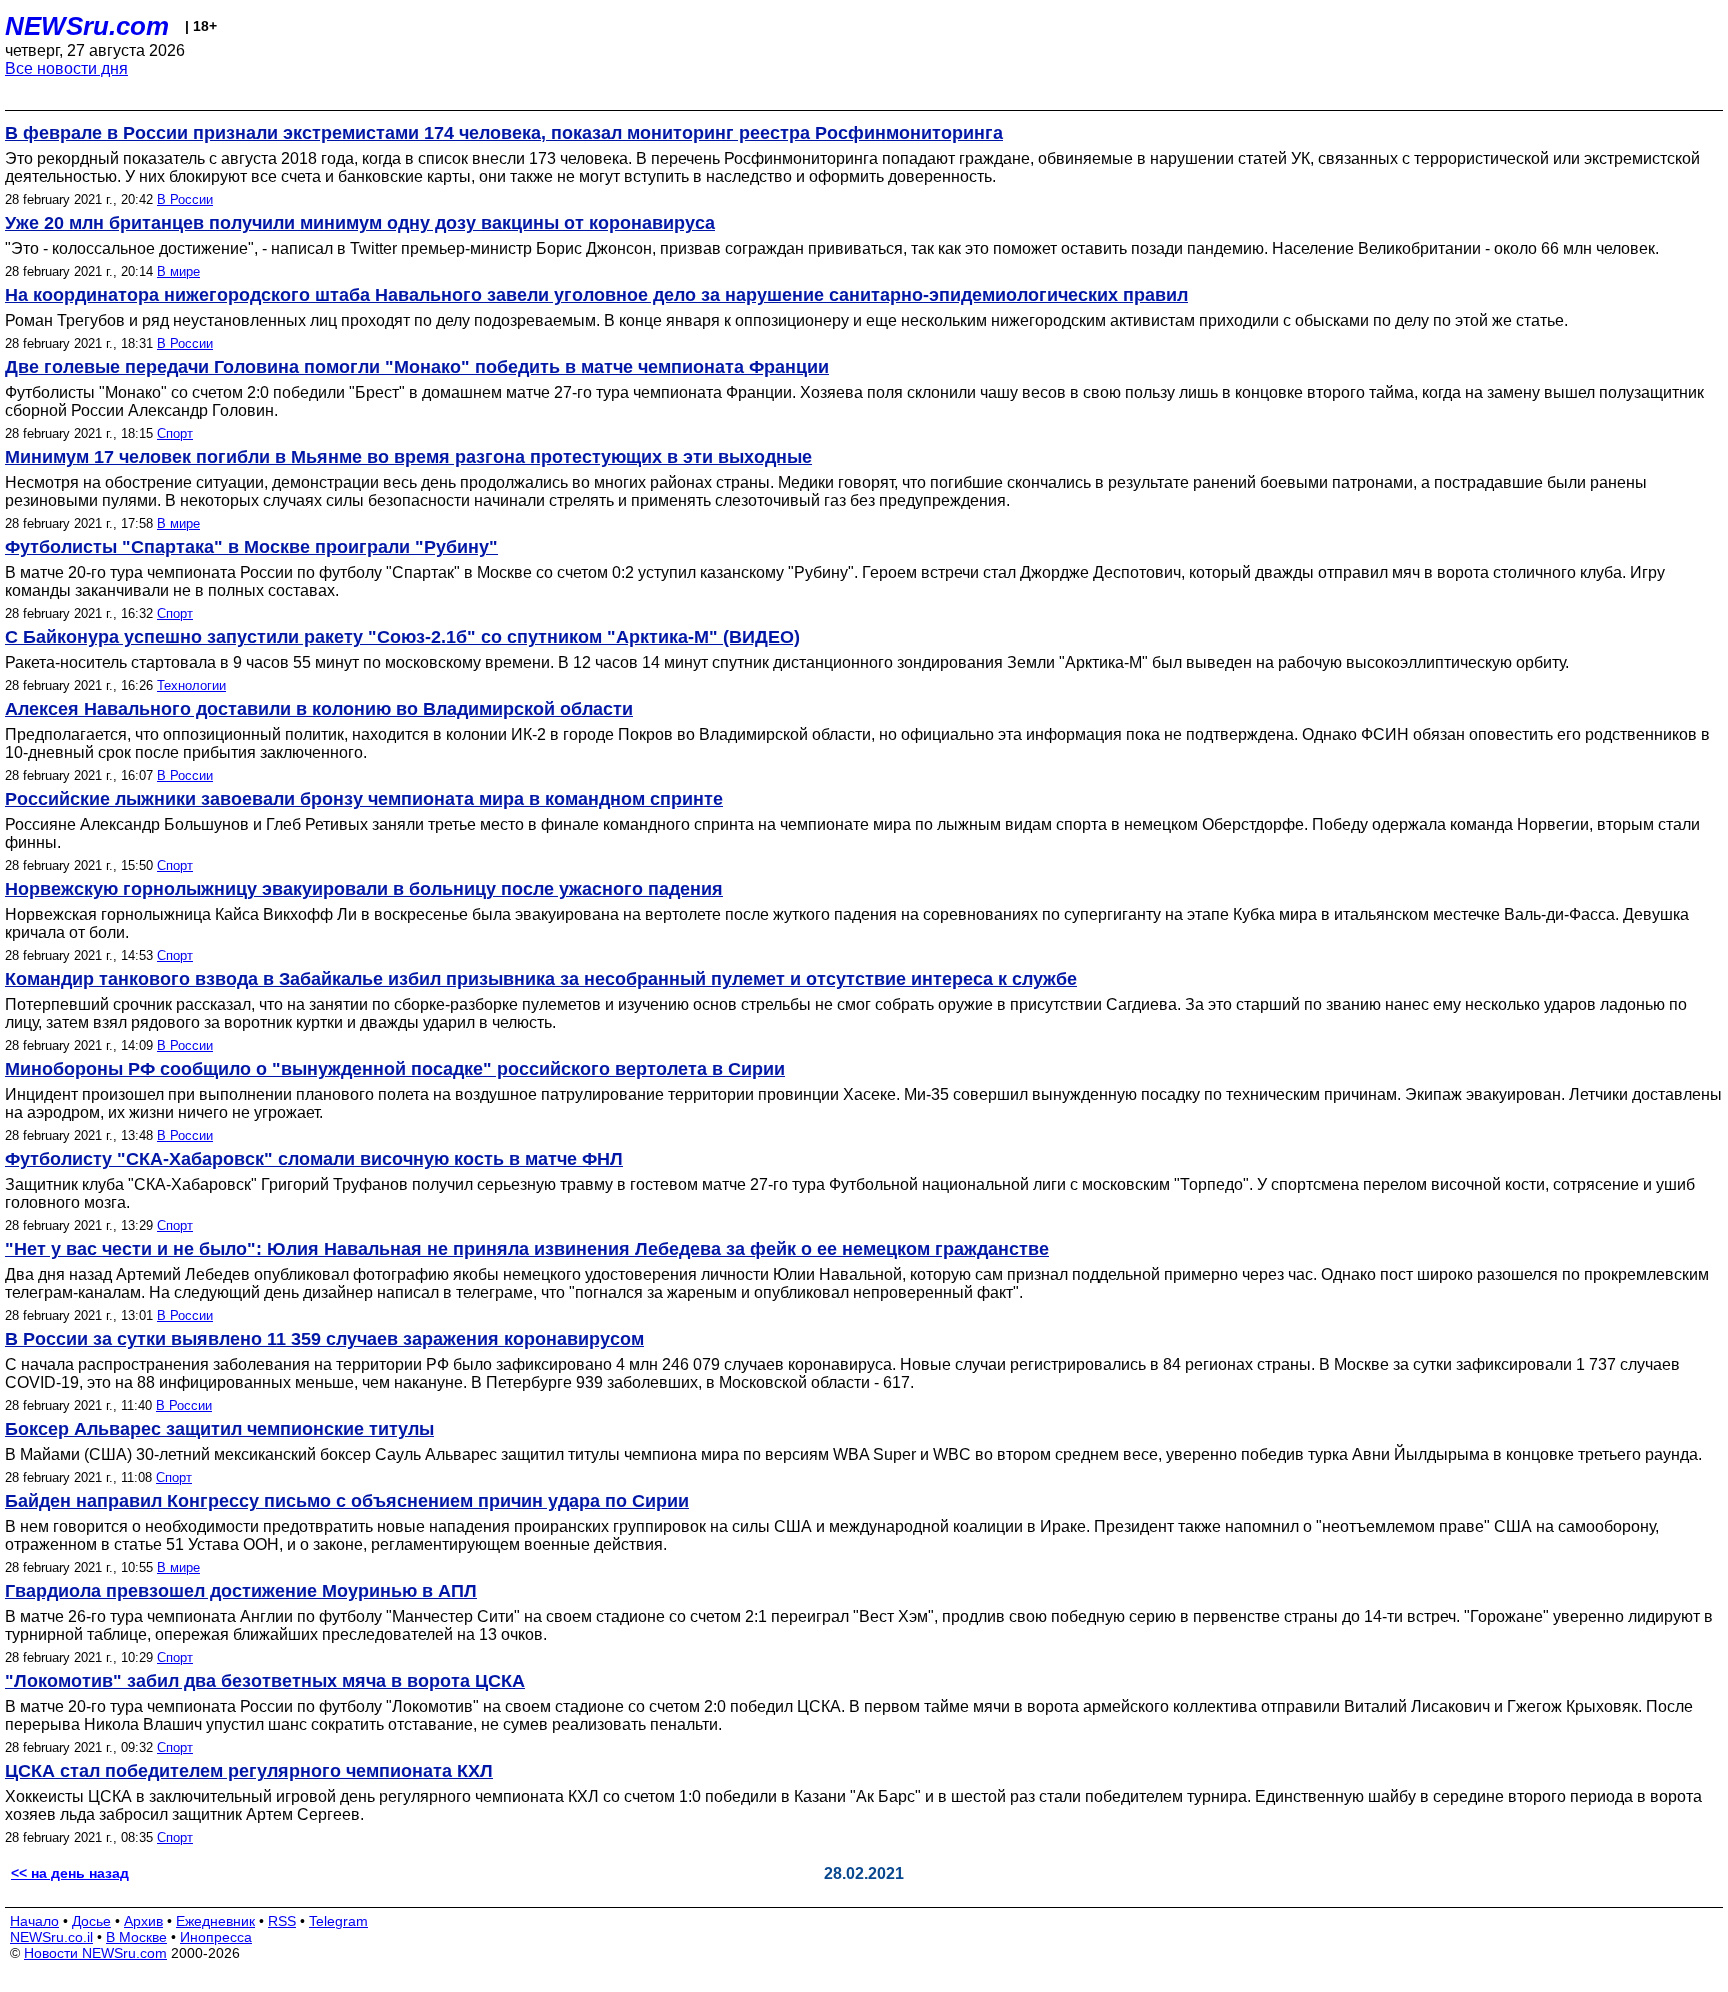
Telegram (338, 1921)
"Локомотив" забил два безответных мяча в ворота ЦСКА (265, 1681)
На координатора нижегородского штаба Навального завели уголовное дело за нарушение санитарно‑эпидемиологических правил (596, 295)
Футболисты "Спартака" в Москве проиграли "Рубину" (251, 547)
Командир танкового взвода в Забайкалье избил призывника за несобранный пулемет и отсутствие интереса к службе (541, 979)
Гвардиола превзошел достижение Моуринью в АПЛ (241, 1591)
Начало (34, 1921)
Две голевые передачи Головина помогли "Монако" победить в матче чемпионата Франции (417, 367)
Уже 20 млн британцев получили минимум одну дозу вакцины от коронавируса (360, 223)
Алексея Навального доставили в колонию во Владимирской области (319, 709)
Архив (143, 1921)
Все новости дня (66, 68)
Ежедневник (215, 1921)
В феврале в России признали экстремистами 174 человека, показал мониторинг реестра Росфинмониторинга (504, 133)
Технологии (191, 685)
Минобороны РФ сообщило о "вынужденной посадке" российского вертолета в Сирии (395, 1069)
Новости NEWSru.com (95, 1953)
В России (185, 199)
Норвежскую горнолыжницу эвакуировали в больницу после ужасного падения (364, 889)
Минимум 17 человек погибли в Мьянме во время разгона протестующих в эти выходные (408, 457)
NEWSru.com (87, 26)
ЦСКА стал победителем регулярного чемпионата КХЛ (249, 1771)
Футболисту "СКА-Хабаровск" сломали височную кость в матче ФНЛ (314, 1159)
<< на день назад (70, 1873)
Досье (91, 1921)
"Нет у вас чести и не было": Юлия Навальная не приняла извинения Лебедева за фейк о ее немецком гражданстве (527, 1249)
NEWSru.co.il (51, 1937)
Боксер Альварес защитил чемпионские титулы (219, 1429)
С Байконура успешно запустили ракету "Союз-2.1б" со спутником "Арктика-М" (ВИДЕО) (402, 637)
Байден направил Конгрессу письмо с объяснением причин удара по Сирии (347, 1501)
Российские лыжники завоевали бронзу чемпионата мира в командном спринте (364, 799)
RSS (282, 1921)
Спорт (175, 433)
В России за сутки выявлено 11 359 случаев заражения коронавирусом (324, 1339)
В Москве (136, 1937)
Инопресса (216, 1937)
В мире (178, 271)
